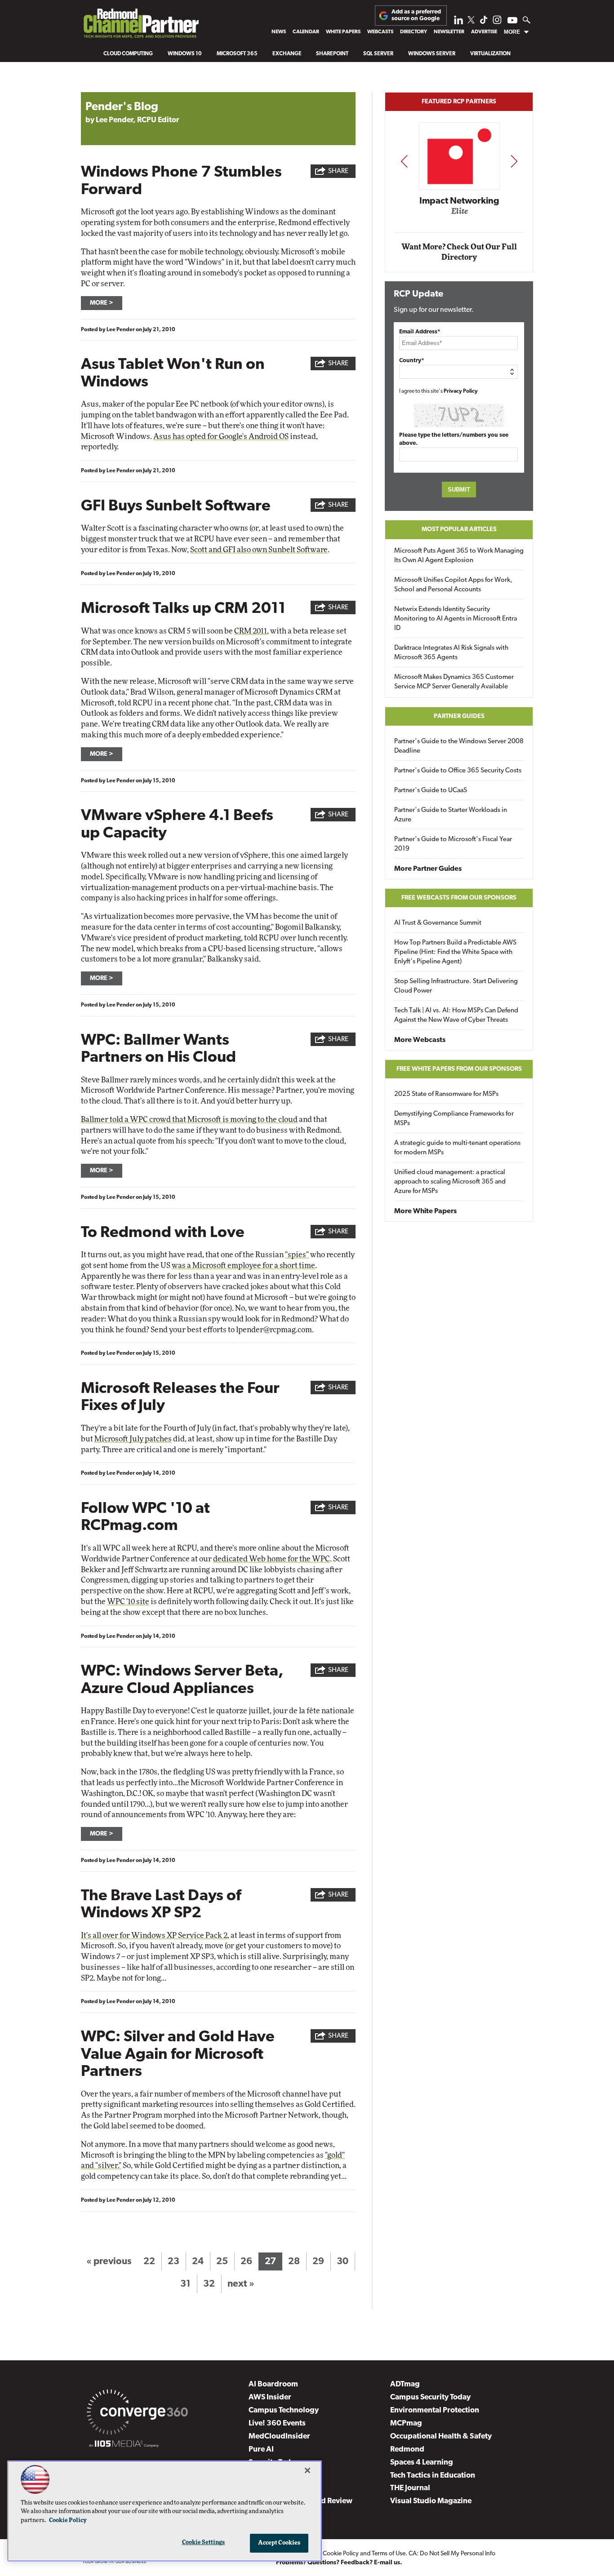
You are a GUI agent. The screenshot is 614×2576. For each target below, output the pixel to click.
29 (318, 2262)
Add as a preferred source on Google (416, 15)
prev (404, 161)
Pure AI (261, 2450)
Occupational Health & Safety (441, 2436)
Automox (460, 214)
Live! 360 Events (277, 2423)
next (514, 161)
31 (185, 2284)
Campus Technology (284, 2410)
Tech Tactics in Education (433, 2476)
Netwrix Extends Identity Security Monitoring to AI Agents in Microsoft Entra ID (456, 619)
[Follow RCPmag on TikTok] (484, 22)
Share (338, 171)
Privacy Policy (461, 391)
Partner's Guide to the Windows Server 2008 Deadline (459, 746)
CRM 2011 (251, 631)
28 (294, 2262)
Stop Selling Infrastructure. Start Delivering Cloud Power (456, 986)
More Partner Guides (428, 869)
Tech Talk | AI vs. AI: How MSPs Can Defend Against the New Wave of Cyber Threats (456, 1015)
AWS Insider (270, 2397)
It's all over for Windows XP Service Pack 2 (154, 1935)
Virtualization (490, 54)
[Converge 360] (137, 2414)
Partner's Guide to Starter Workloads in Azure (451, 815)
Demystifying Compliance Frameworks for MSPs (454, 1119)
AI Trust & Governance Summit (438, 923)
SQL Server (378, 54)
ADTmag (405, 2384)
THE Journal (410, 2488)
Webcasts (380, 32)
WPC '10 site (128, 1602)
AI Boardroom (273, 2384)
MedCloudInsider (279, 2436)
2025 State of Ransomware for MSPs (446, 1094)
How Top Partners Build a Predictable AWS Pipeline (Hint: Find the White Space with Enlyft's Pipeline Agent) (455, 952)
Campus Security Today (430, 2397)
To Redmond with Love (163, 1233)
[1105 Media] (124, 2445)
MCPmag (406, 2423)
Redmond (407, 2450)
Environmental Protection (435, 2410)
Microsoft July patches (133, 1439)
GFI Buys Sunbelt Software (176, 507)
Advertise (484, 32)
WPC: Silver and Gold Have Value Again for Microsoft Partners (178, 2055)
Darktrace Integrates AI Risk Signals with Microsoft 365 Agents (451, 653)
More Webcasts (420, 1040)
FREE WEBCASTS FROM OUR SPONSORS (459, 898)
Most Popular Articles (459, 530)
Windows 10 (185, 54)
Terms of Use (389, 2554)
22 (149, 2262)
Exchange (287, 54)
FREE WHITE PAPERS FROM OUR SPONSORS (459, 1069)
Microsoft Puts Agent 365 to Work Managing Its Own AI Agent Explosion (459, 556)
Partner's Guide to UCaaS (431, 791)
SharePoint (332, 54)
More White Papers (425, 1211)
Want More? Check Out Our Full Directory (459, 252)
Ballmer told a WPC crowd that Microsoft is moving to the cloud (189, 1120)
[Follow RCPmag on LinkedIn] (458, 22)
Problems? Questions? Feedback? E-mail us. (339, 2563)
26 (246, 2262)
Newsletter (449, 32)
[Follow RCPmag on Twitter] (471, 21)
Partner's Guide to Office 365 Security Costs (458, 771)
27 (270, 2262)
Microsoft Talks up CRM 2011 (183, 609)
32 (209, 2284)
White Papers (343, 32)
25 (222, 2262)
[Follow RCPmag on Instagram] (497, 22)
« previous (109, 2262)
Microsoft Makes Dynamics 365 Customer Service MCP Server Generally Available (454, 682)
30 (343, 2262)
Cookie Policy (341, 2554)
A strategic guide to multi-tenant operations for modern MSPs (457, 1148)
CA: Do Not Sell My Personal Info (452, 2554)
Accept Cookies (279, 2543)
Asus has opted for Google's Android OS (221, 437)
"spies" (297, 1255)
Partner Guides (459, 716)
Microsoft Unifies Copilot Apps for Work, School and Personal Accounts (453, 585)
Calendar (306, 32)
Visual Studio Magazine (431, 2501)
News (279, 32)
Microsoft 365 (237, 54)
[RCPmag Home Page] (141, 26)
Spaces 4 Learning (422, 2463)
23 (174, 2262)
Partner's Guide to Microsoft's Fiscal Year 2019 (453, 844)
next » (241, 2284)
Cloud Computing (128, 54)
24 (198, 2262)
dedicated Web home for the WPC (271, 1559)
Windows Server (432, 54)
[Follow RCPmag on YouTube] (512, 21)
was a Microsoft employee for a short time (243, 1266)
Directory (414, 32)
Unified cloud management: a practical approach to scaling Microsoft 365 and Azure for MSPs (450, 1182)
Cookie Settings (204, 2543)
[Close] (307, 2470)
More (512, 32)
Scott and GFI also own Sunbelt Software (259, 550)
